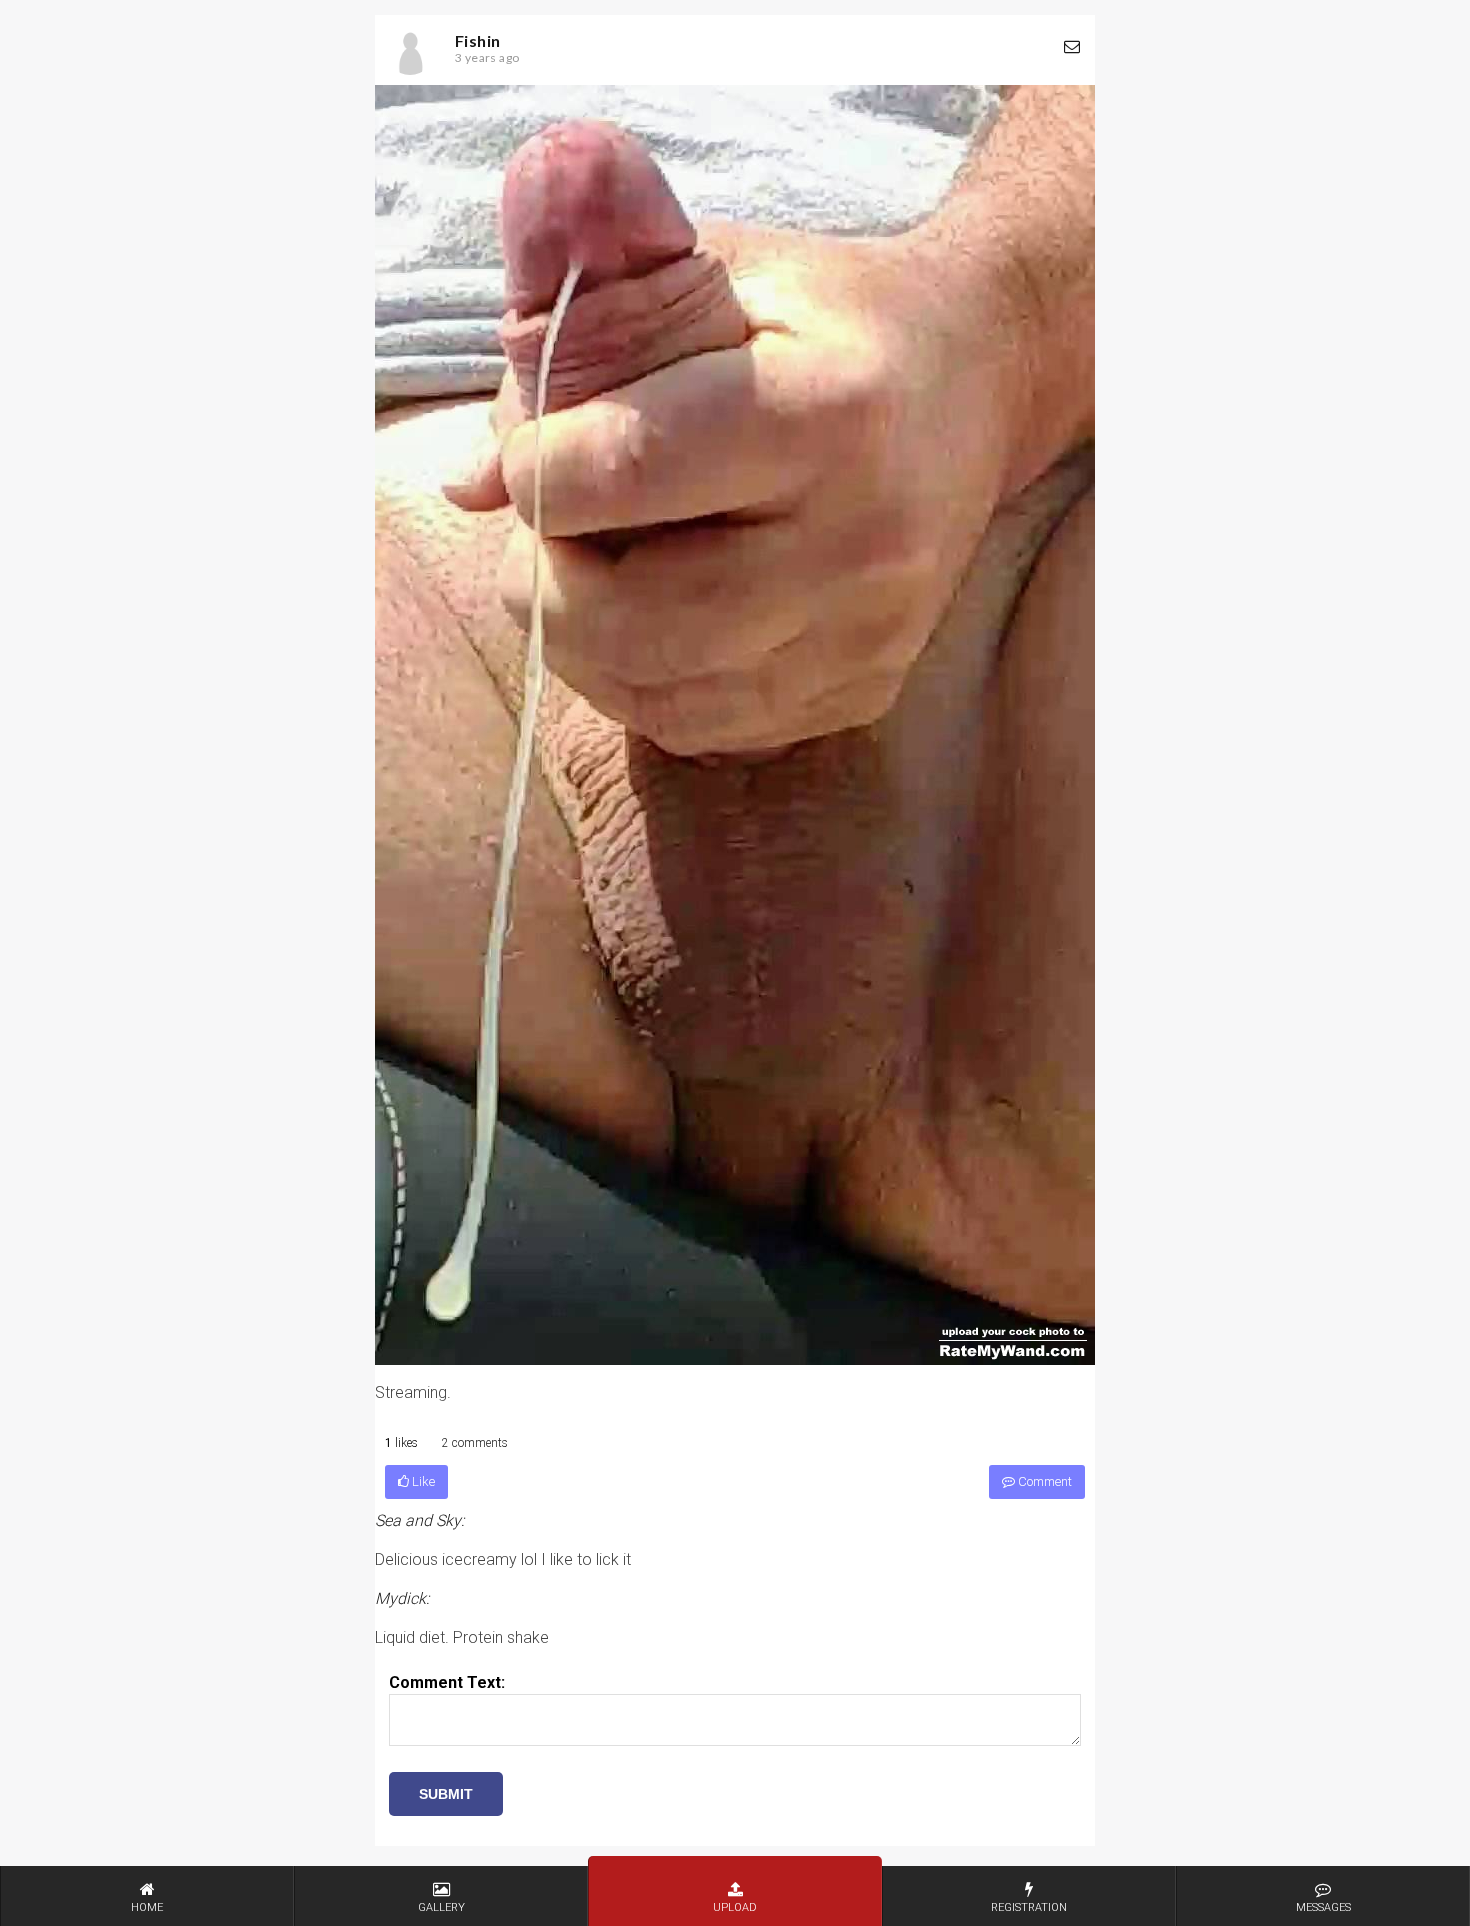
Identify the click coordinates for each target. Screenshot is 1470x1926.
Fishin (477, 40)
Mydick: (402, 1598)
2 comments (475, 1443)
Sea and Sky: (419, 1520)
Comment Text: (447, 1682)
